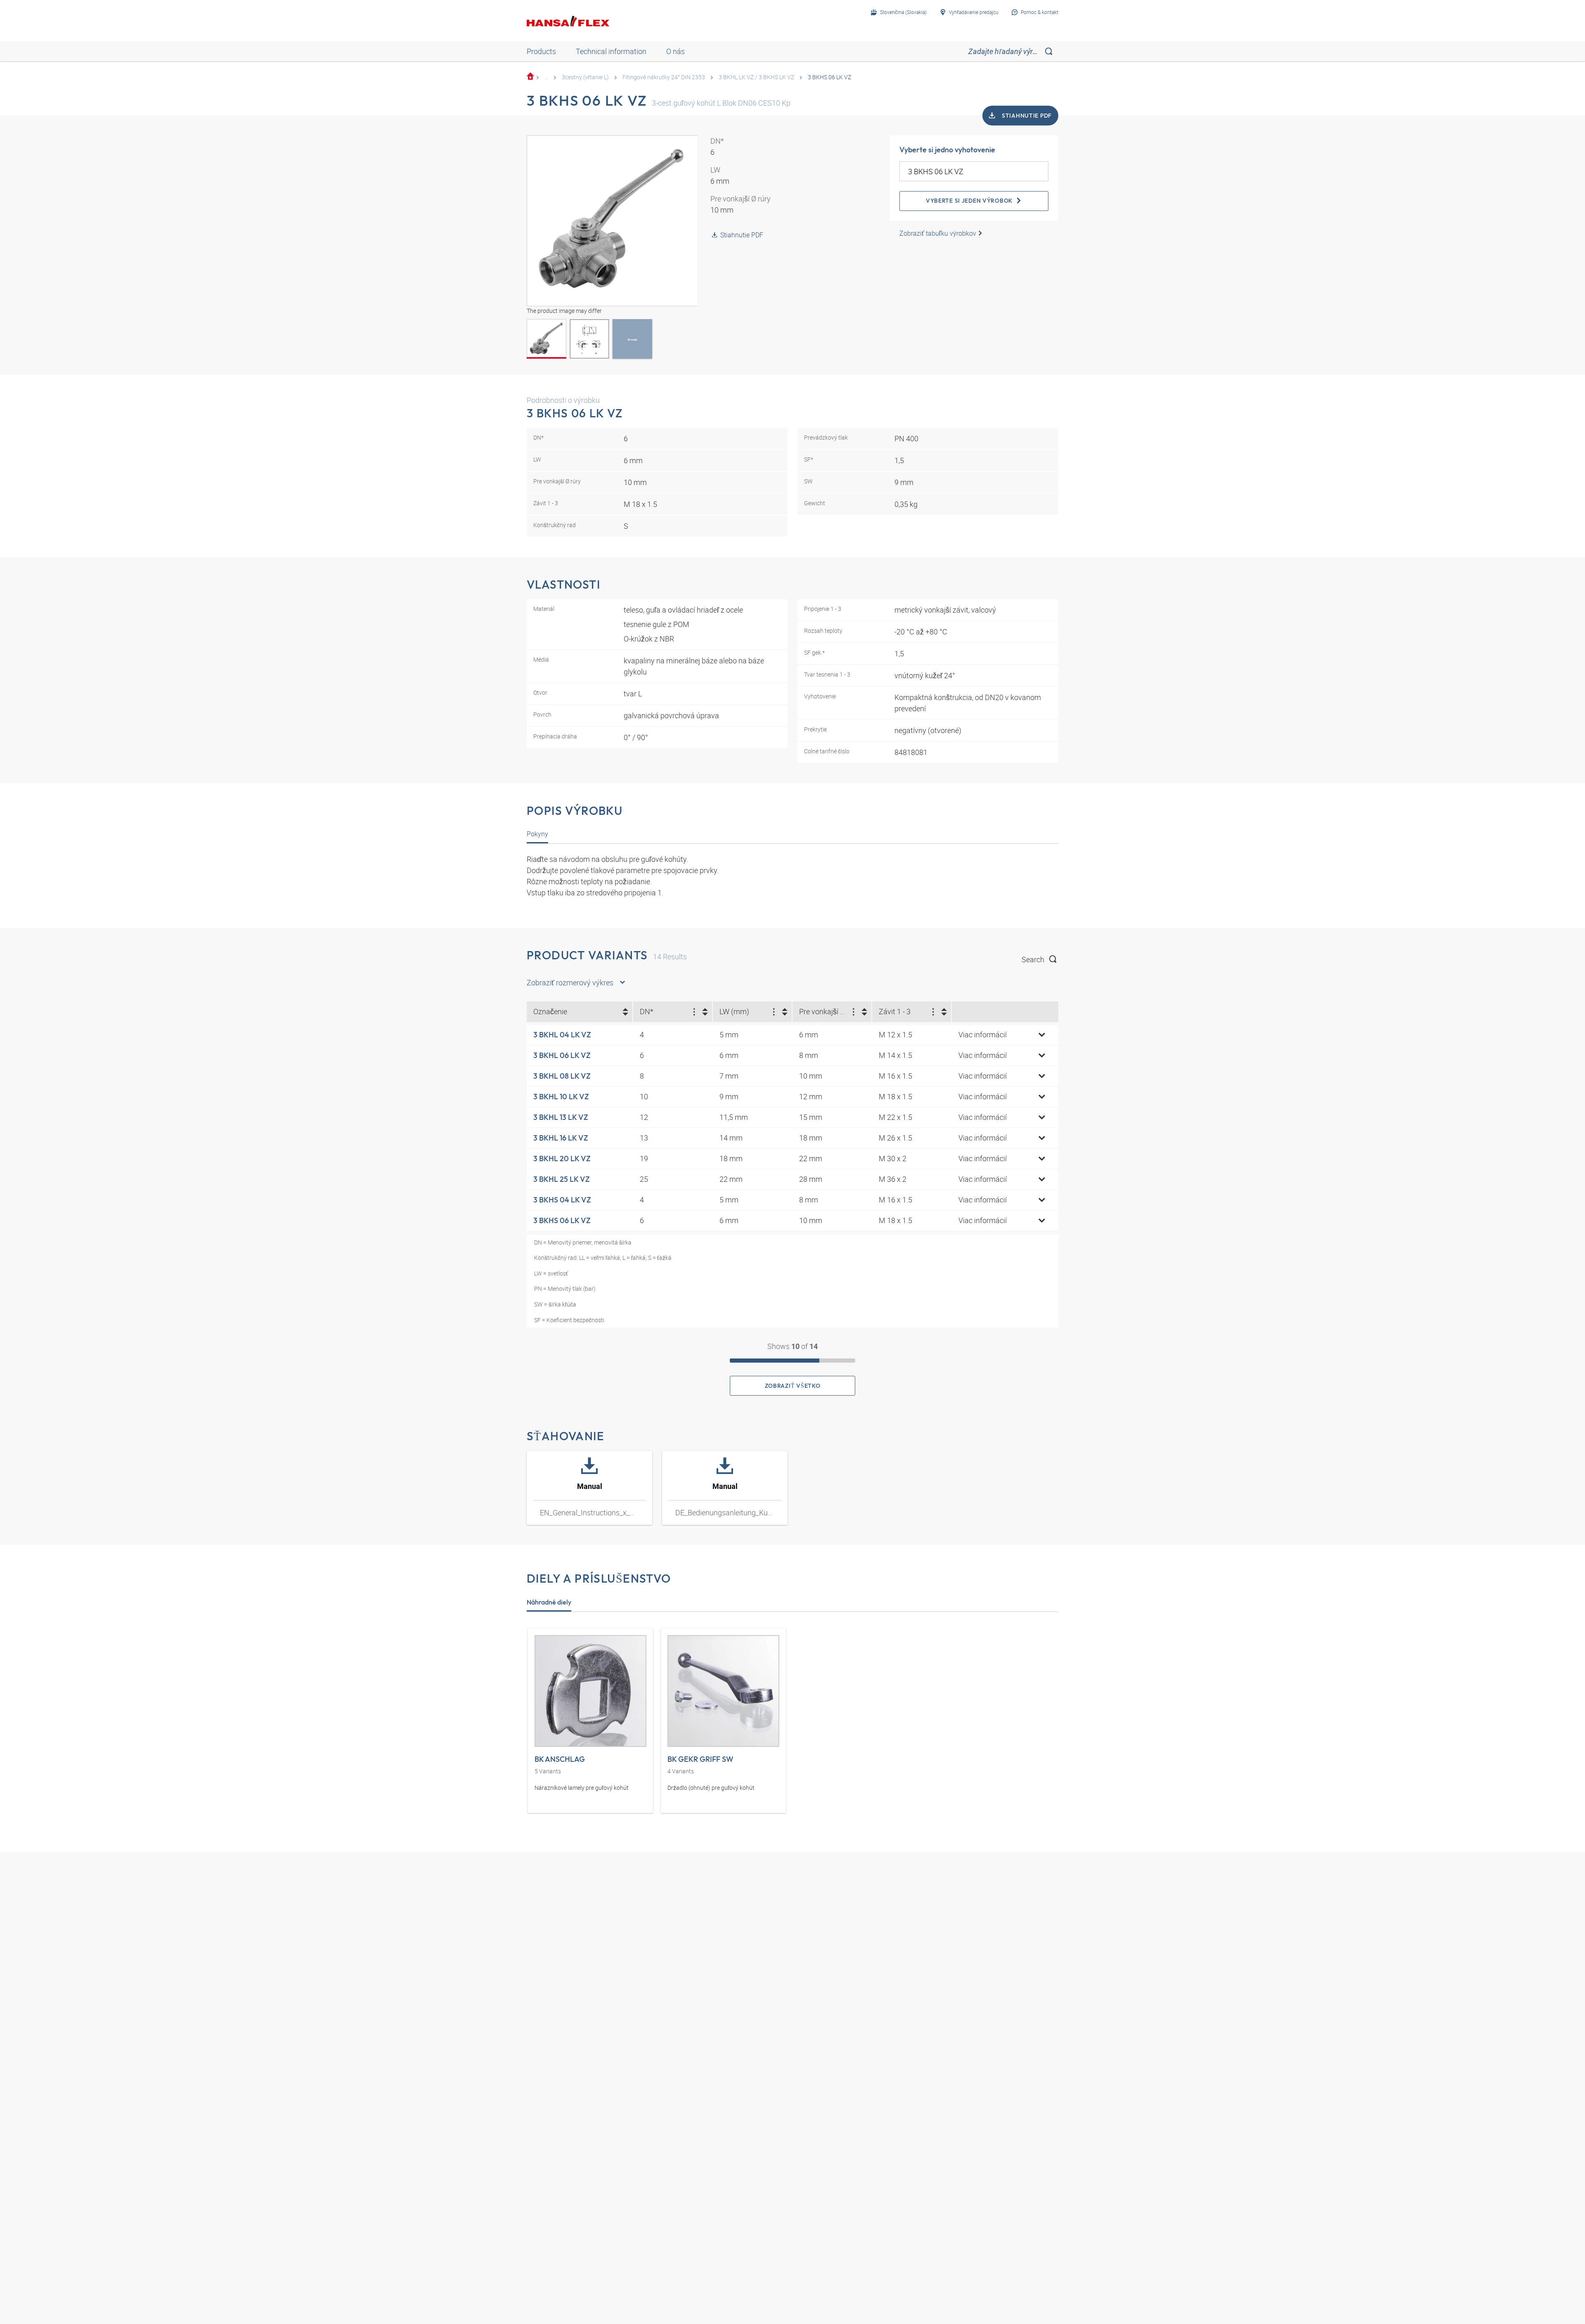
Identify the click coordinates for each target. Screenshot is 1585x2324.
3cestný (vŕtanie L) (585, 77)
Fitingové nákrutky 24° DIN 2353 (664, 77)
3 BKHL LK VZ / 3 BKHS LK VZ (756, 77)
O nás (675, 51)
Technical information (611, 51)
